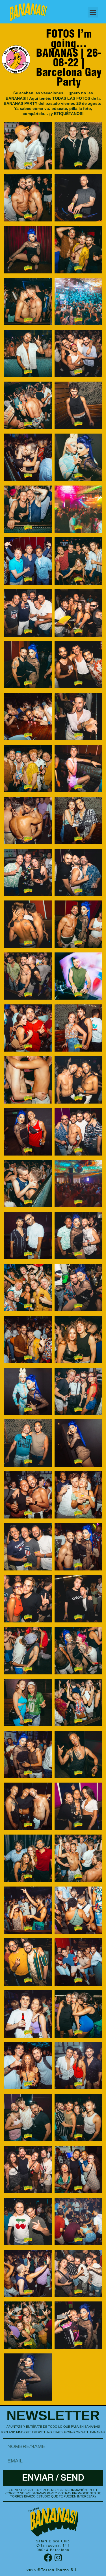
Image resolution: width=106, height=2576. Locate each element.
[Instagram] (58, 2558)
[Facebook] (48, 2558)
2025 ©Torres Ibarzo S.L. (53, 2570)
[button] (93, 12)
